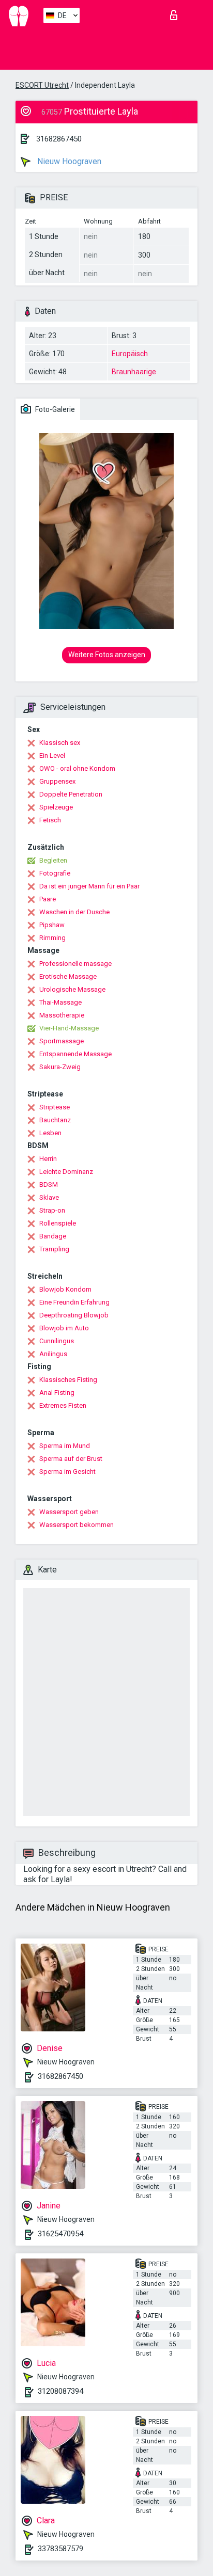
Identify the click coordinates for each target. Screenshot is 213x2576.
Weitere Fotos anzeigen (107, 655)
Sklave (49, 1197)
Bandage (53, 1236)
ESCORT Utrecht (42, 85)
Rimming (52, 938)
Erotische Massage (68, 976)
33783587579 (60, 2549)
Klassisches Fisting (68, 1380)
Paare (48, 899)
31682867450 (59, 139)
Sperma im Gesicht (67, 1472)
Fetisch (50, 820)
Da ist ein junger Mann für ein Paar (89, 886)
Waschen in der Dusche (74, 912)
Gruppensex (57, 781)
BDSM (49, 1184)
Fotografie (55, 873)
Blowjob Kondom (65, 1289)
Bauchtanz (55, 1120)
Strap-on (52, 1210)
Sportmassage (62, 1041)
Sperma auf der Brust (71, 1459)
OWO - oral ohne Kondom (77, 768)
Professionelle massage (75, 964)
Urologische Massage (72, 989)
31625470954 (60, 2234)
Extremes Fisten (63, 1405)
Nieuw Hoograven (68, 161)
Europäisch (130, 354)
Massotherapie (62, 1015)
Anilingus (53, 1354)
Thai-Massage (60, 1002)
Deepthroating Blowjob (74, 1315)
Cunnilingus (57, 1341)
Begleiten (53, 860)
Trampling (54, 1249)
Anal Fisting (57, 1393)
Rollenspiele (58, 1223)
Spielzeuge (56, 807)
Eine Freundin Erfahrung (74, 1302)
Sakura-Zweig (60, 1067)
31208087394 (60, 2391)
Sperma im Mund (65, 1446)
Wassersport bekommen (77, 1525)
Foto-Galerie (54, 409)
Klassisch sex (60, 743)
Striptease (55, 1107)
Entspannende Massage (75, 1054)
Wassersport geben (69, 1512)
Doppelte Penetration (71, 794)
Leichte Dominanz (66, 1172)
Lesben (50, 1133)
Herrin (48, 1159)
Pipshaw (52, 925)
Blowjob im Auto (64, 1328)
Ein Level (52, 756)
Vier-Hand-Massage (69, 1028)
